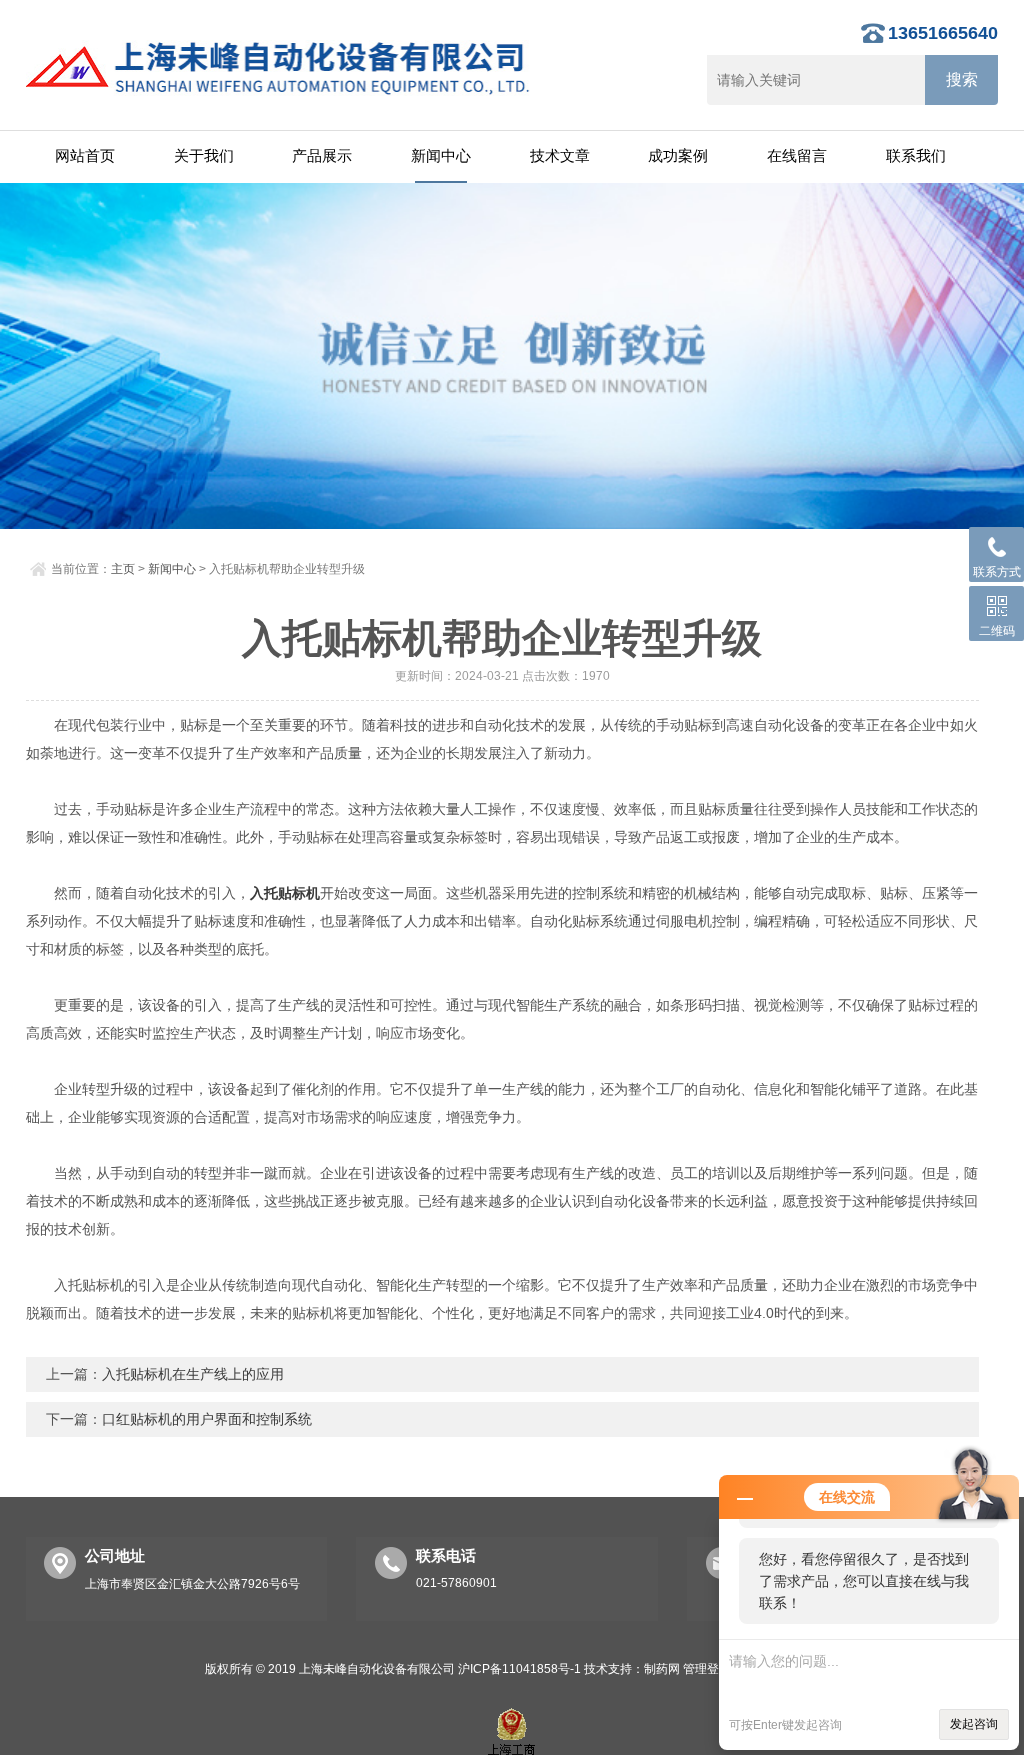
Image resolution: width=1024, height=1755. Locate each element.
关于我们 (204, 155)
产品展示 (322, 155)
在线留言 (797, 155)
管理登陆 (707, 1669)
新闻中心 (441, 155)
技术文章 (560, 155)
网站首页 (85, 155)
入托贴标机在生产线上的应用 (193, 1374)
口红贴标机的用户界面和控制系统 (207, 1419)
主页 (123, 569)
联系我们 (916, 155)
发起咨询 (974, 1724)
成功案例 (678, 155)
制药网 (662, 1669)
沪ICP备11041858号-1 (519, 1669)
